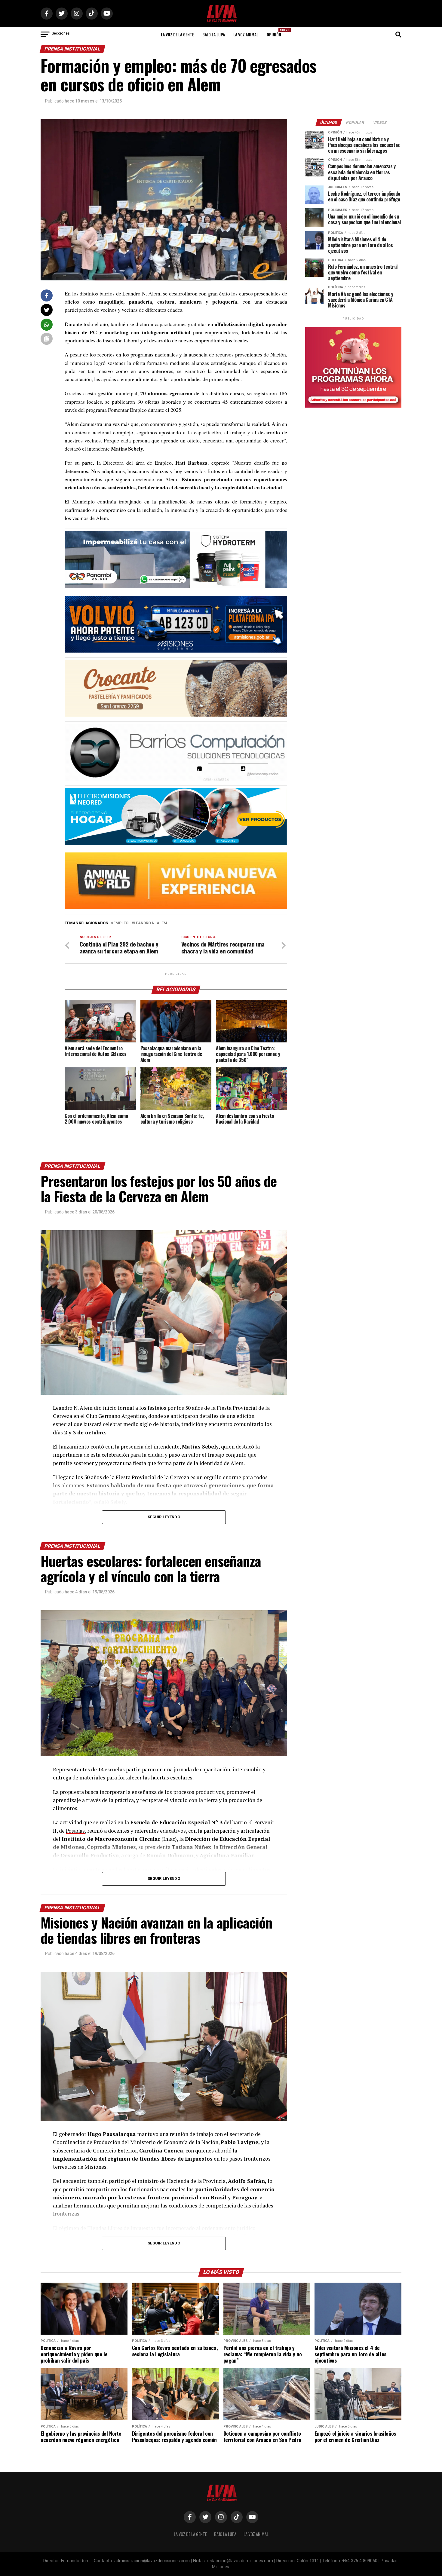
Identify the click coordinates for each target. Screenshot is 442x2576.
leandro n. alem (150, 923)
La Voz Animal (246, 34)
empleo (121, 923)
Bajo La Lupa (214, 34)
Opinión (276, 33)
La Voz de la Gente (177, 34)
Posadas (75, 1831)
